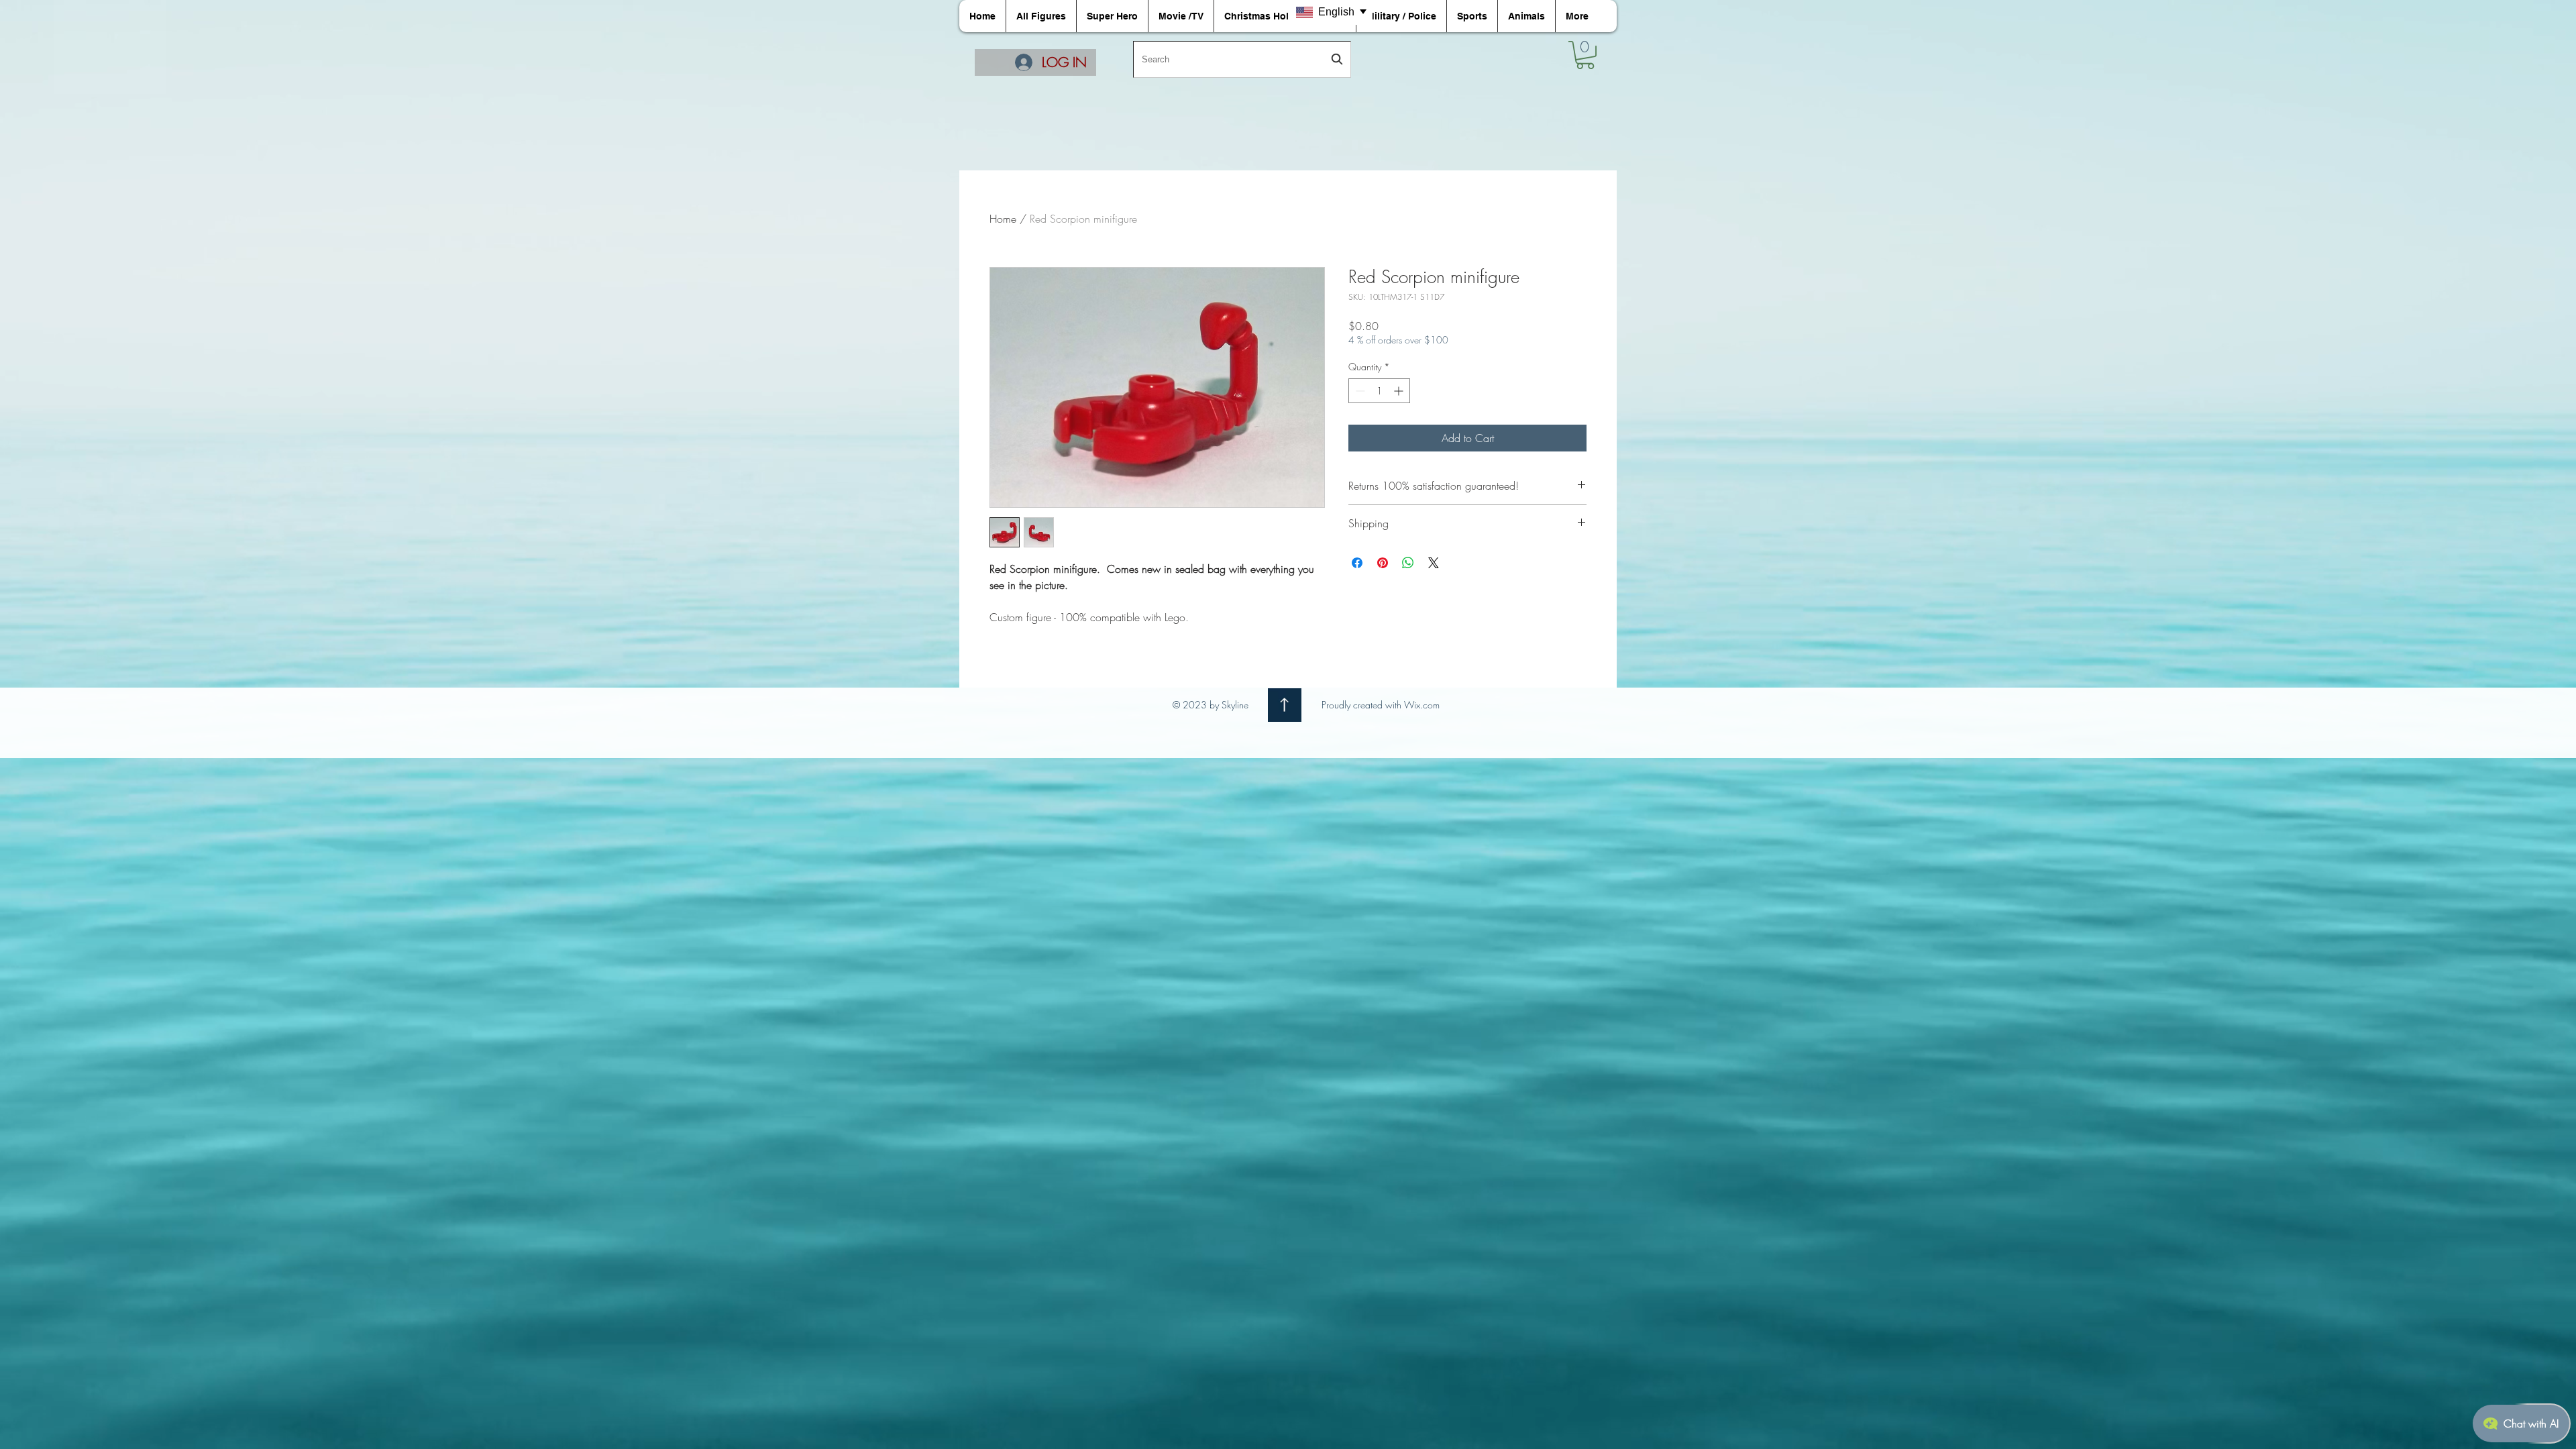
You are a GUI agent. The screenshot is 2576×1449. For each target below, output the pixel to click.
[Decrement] (1359, 391)
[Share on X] (1434, 563)
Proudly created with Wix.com (1381, 705)
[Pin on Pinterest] (1383, 563)
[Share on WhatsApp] (1408, 563)
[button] (1585, 55)
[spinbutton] (1379, 391)
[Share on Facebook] (1357, 563)
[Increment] (1400, 391)
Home (1003, 219)
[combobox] (1242, 59)
